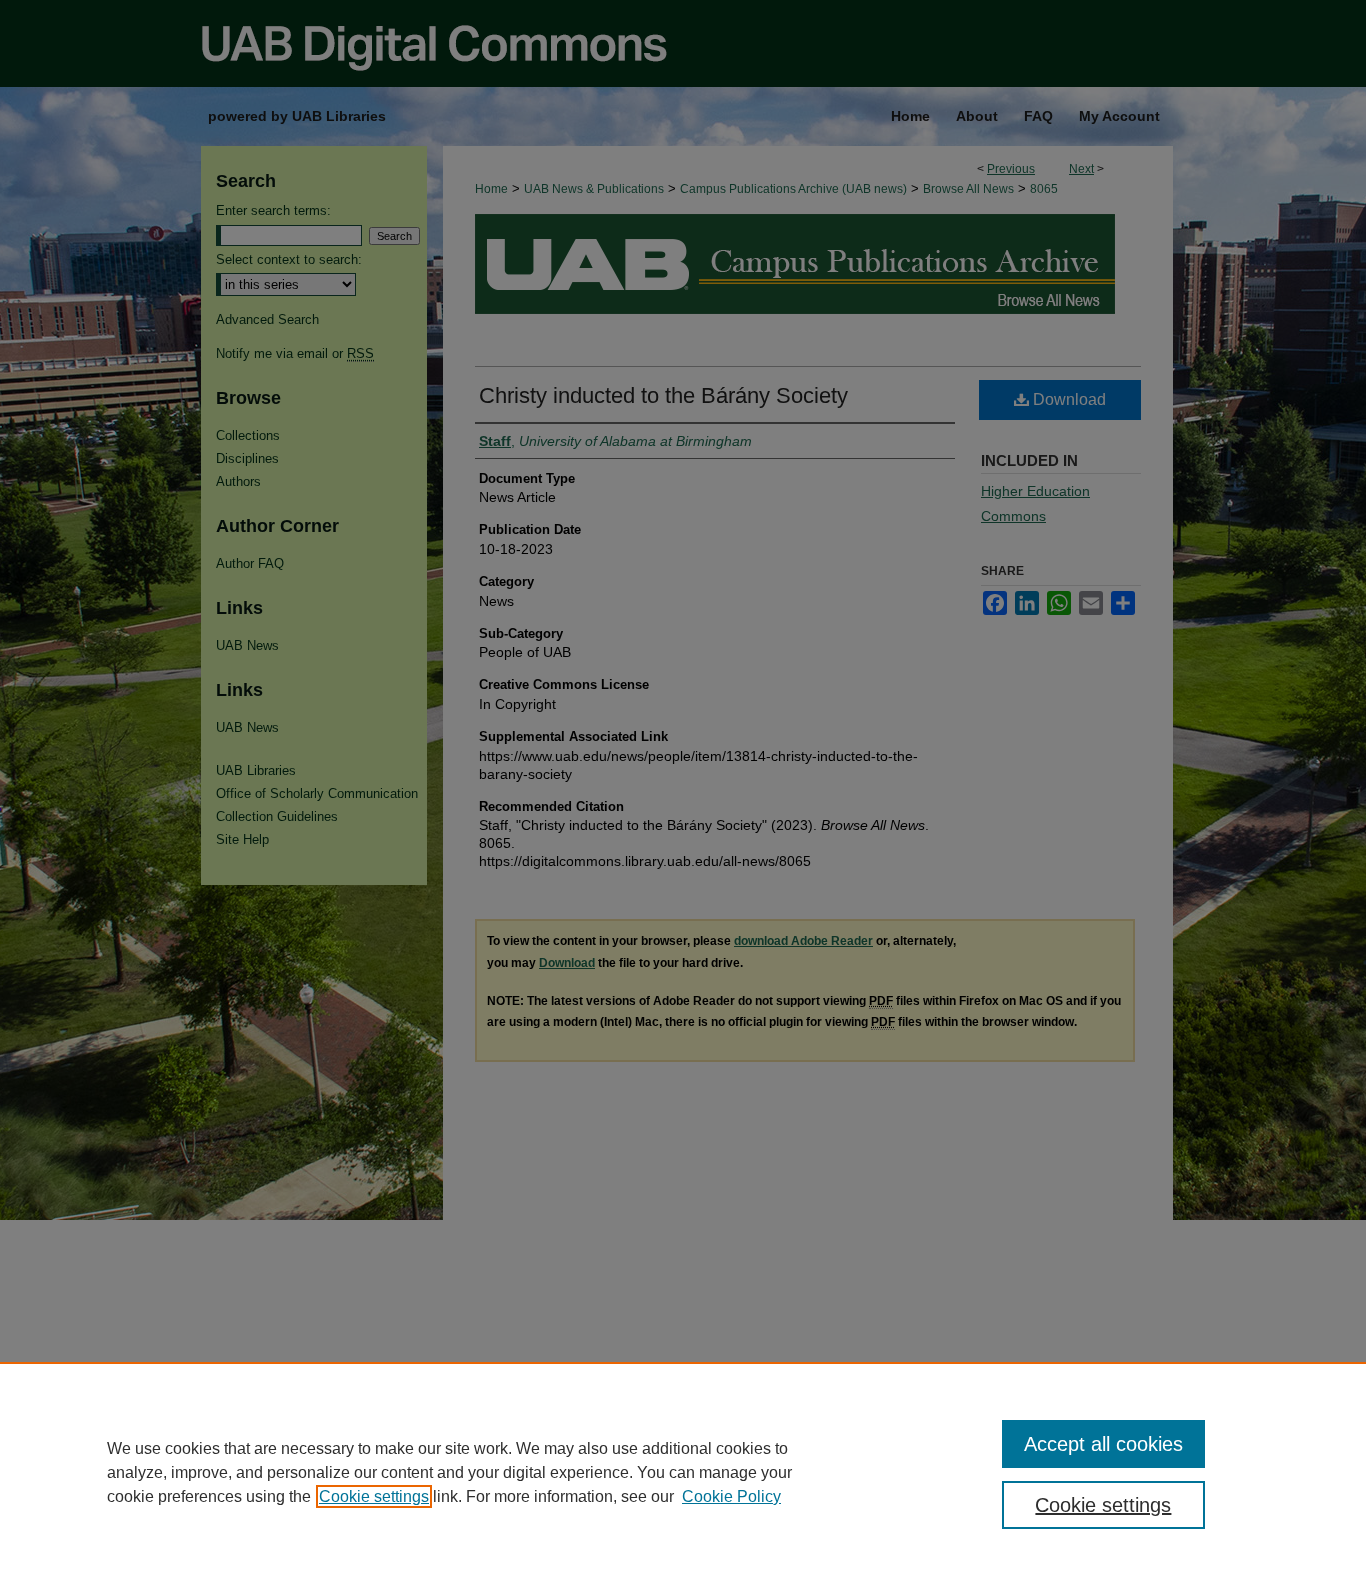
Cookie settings (374, 1496)
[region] (683, 1472)
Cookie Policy (731, 1496)
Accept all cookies (1103, 1444)
